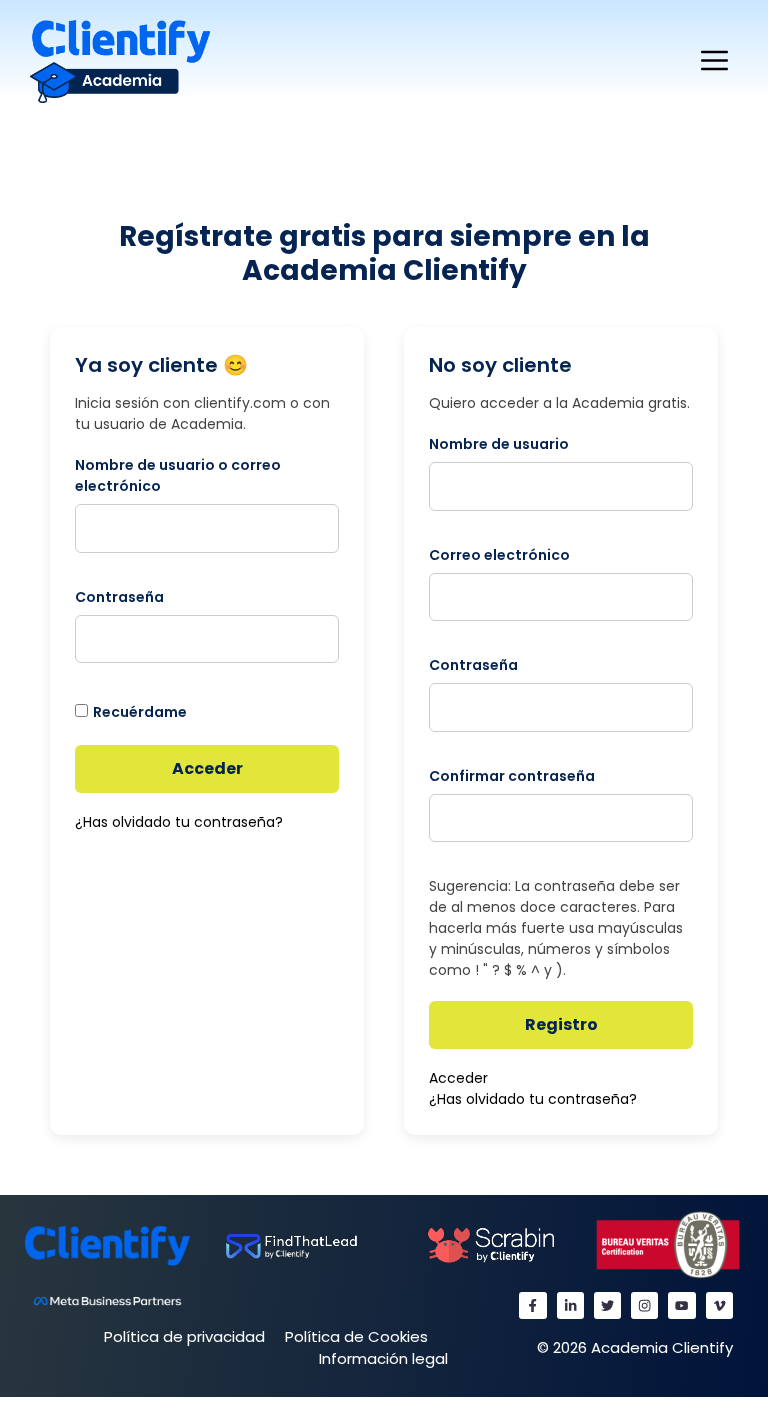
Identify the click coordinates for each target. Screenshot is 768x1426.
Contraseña (119, 597)
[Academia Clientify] (120, 60)
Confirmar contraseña (512, 776)
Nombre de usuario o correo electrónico (178, 475)
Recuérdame (140, 712)
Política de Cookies (356, 1336)
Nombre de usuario (499, 444)
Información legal (383, 1358)
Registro (561, 1024)
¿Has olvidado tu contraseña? (179, 822)
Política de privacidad (184, 1336)
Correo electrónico (499, 555)
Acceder (207, 768)
